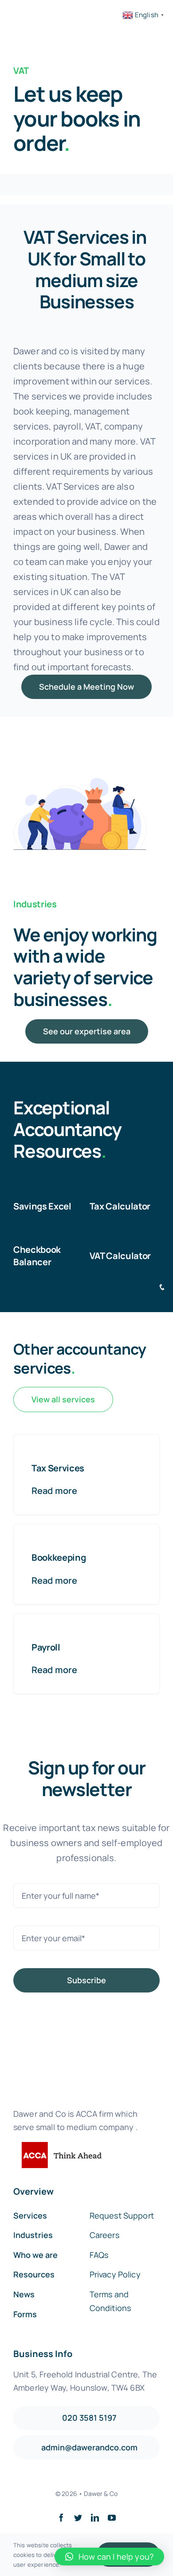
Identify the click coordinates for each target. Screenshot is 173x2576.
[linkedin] (95, 2518)
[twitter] (78, 2518)
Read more (54, 1491)
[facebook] (61, 2518)
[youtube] (112, 2518)
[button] (109, 2557)
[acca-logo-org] (58, 2146)
